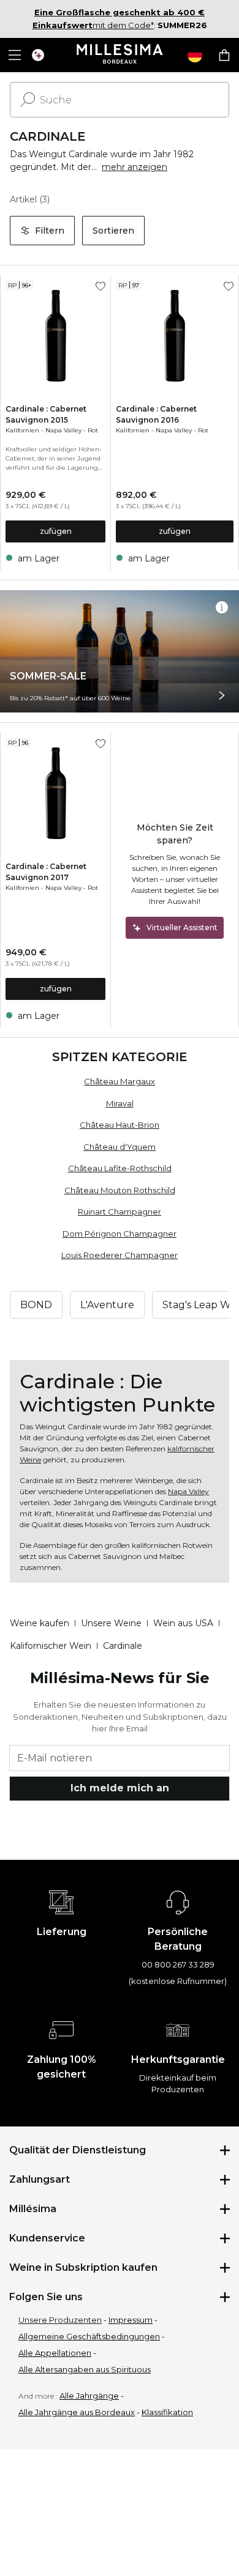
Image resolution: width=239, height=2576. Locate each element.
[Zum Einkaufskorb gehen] (224, 55)
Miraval (120, 1103)
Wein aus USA (183, 1623)
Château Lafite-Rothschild (120, 1168)
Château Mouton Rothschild (120, 1190)
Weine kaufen (40, 1623)
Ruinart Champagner (120, 1212)
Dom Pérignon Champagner (120, 1234)
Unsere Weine (111, 1623)
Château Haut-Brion (120, 1125)
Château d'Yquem (120, 1147)
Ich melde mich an (120, 1788)
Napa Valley (63, 430)
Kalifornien (22, 430)
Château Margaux (120, 1081)
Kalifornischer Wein (51, 1646)
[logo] (120, 55)
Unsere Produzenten (60, 2320)
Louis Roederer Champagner (120, 1255)
